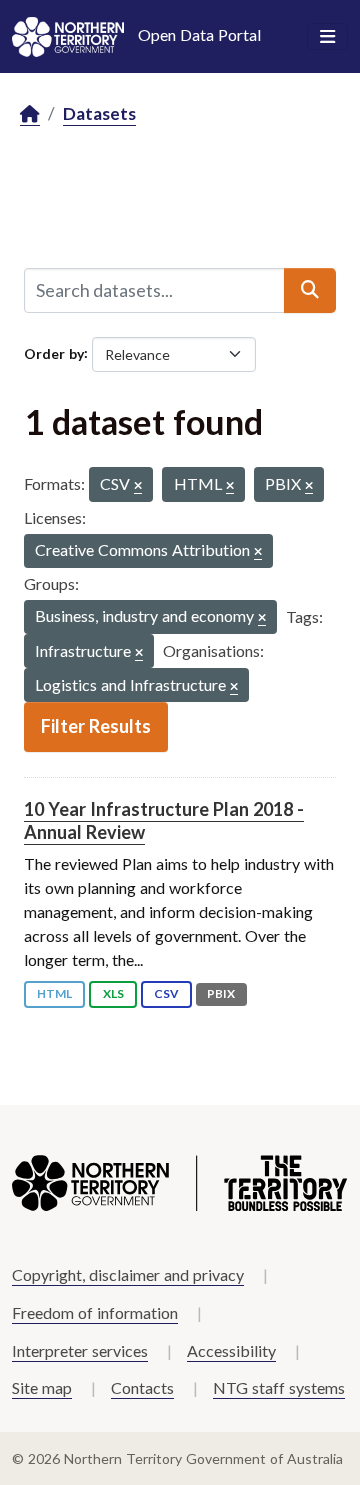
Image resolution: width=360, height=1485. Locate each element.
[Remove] (138, 486)
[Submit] (310, 290)
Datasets (99, 113)
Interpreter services (80, 1350)
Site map (42, 1387)
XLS (113, 993)
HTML (54, 993)
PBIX (221, 993)
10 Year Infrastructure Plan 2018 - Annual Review (164, 820)
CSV (166, 993)
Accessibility (231, 1350)
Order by (54, 352)
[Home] (30, 114)
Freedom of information (95, 1312)
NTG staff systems (279, 1387)
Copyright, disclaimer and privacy (128, 1274)
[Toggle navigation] (327, 37)
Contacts (142, 1387)
